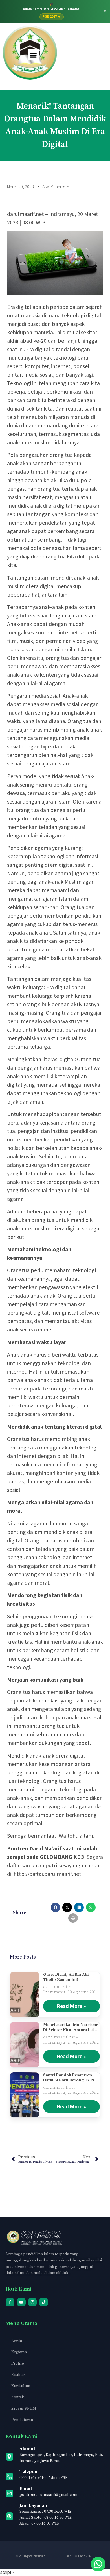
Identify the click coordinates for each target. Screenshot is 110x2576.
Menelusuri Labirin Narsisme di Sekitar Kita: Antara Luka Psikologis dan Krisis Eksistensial (71, 2027)
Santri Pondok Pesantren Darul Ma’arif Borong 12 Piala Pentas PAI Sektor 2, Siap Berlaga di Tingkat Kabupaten (71, 2077)
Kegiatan (19, 2352)
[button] (33, 55)
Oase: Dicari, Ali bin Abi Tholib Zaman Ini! (66, 1977)
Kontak (18, 2397)
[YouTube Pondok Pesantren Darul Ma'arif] (21, 2302)
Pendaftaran (22, 2420)
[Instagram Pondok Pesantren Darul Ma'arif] (33, 2302)
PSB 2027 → (52, 17)
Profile (18, 2363)
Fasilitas (18, 2375)
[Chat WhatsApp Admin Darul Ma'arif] (98, 2564)
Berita (17, 2341)
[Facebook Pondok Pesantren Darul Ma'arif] (10, 2302)
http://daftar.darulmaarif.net (47, 1874)
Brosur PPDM (24, 2409)
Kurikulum (21, 2386)
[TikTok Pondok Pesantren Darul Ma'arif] (44, 2302)
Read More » (71, 2006)
